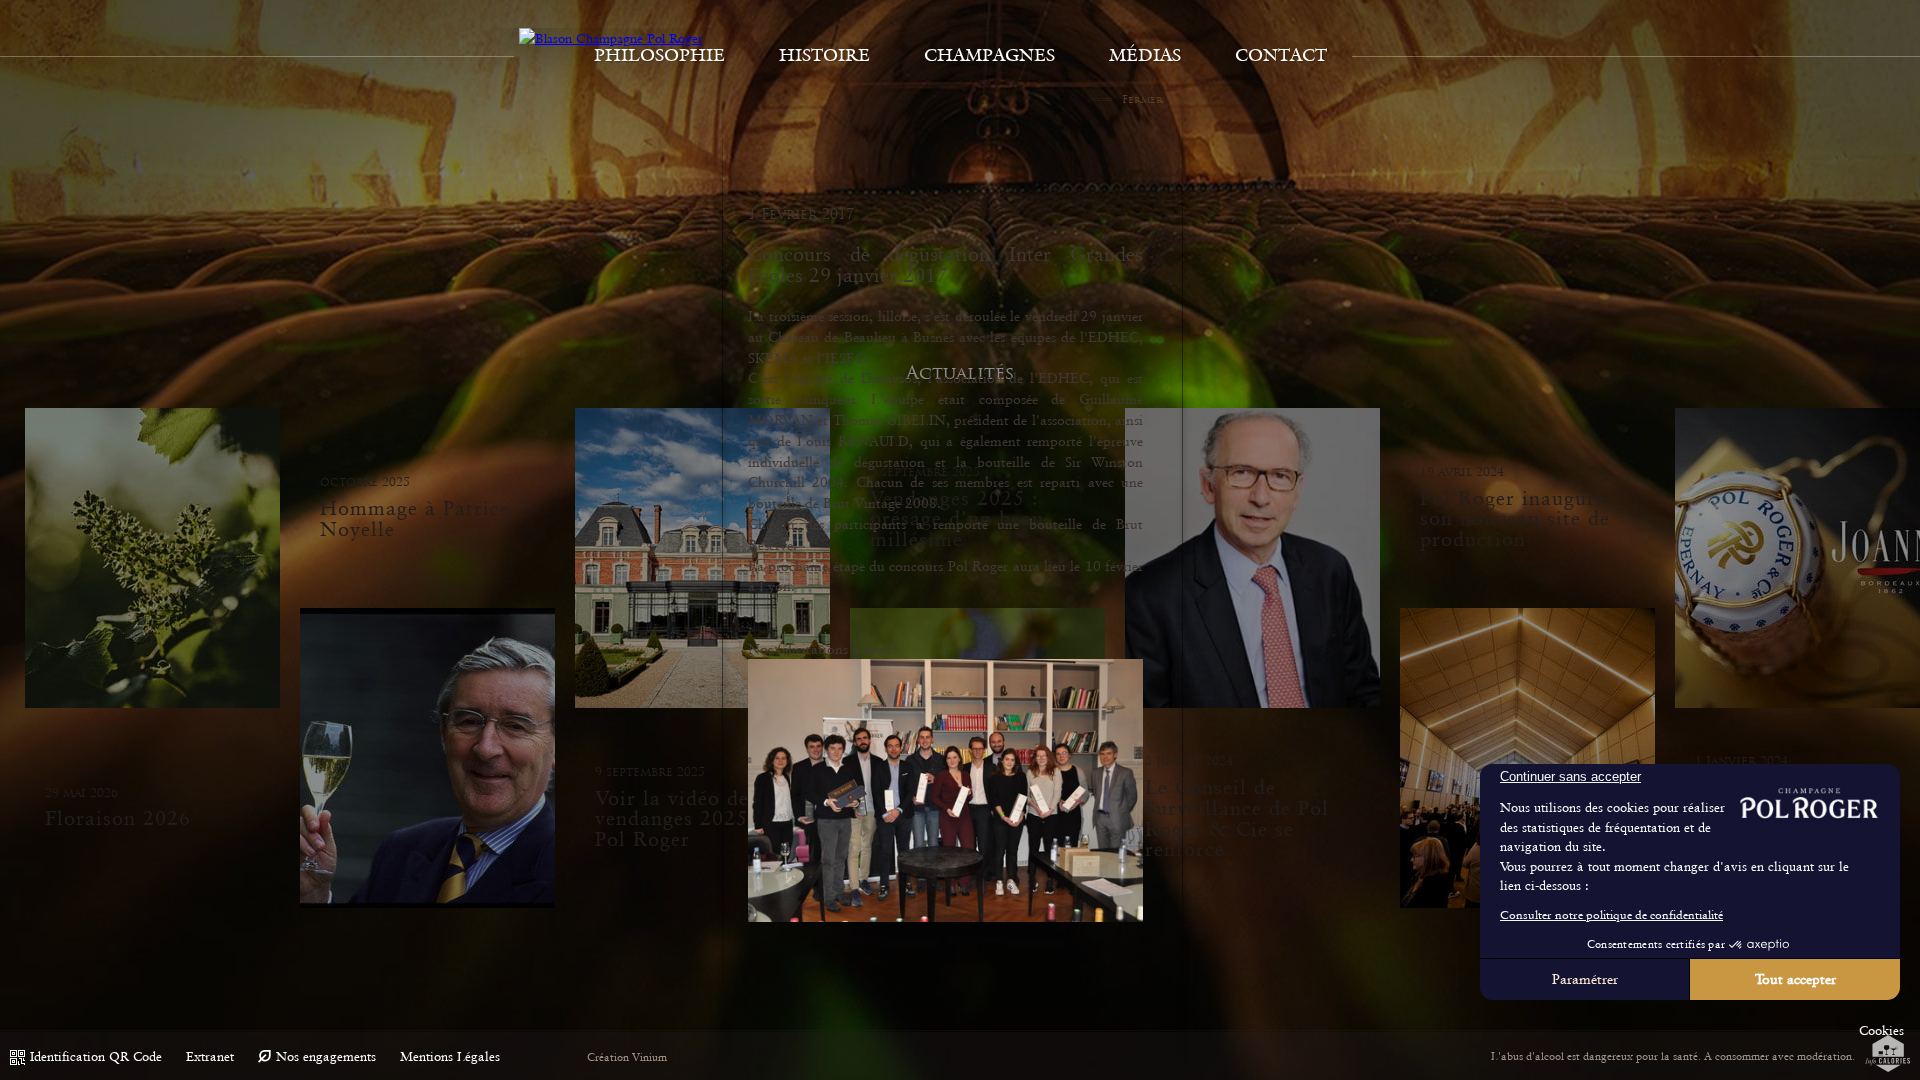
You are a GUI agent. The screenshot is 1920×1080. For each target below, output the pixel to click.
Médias (1145, 55)
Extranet (210, 1056)
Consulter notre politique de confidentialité (1611, 915)
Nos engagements (326, 1056)
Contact (1281, 55)
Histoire (824, 55)
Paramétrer (1585, 979)
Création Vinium (627, 1057)
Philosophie (659, 55)
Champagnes (989, 55)
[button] (1881, 1031)
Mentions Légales (450, 1056)
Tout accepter (1795, 979)
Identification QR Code (96, 1056)
